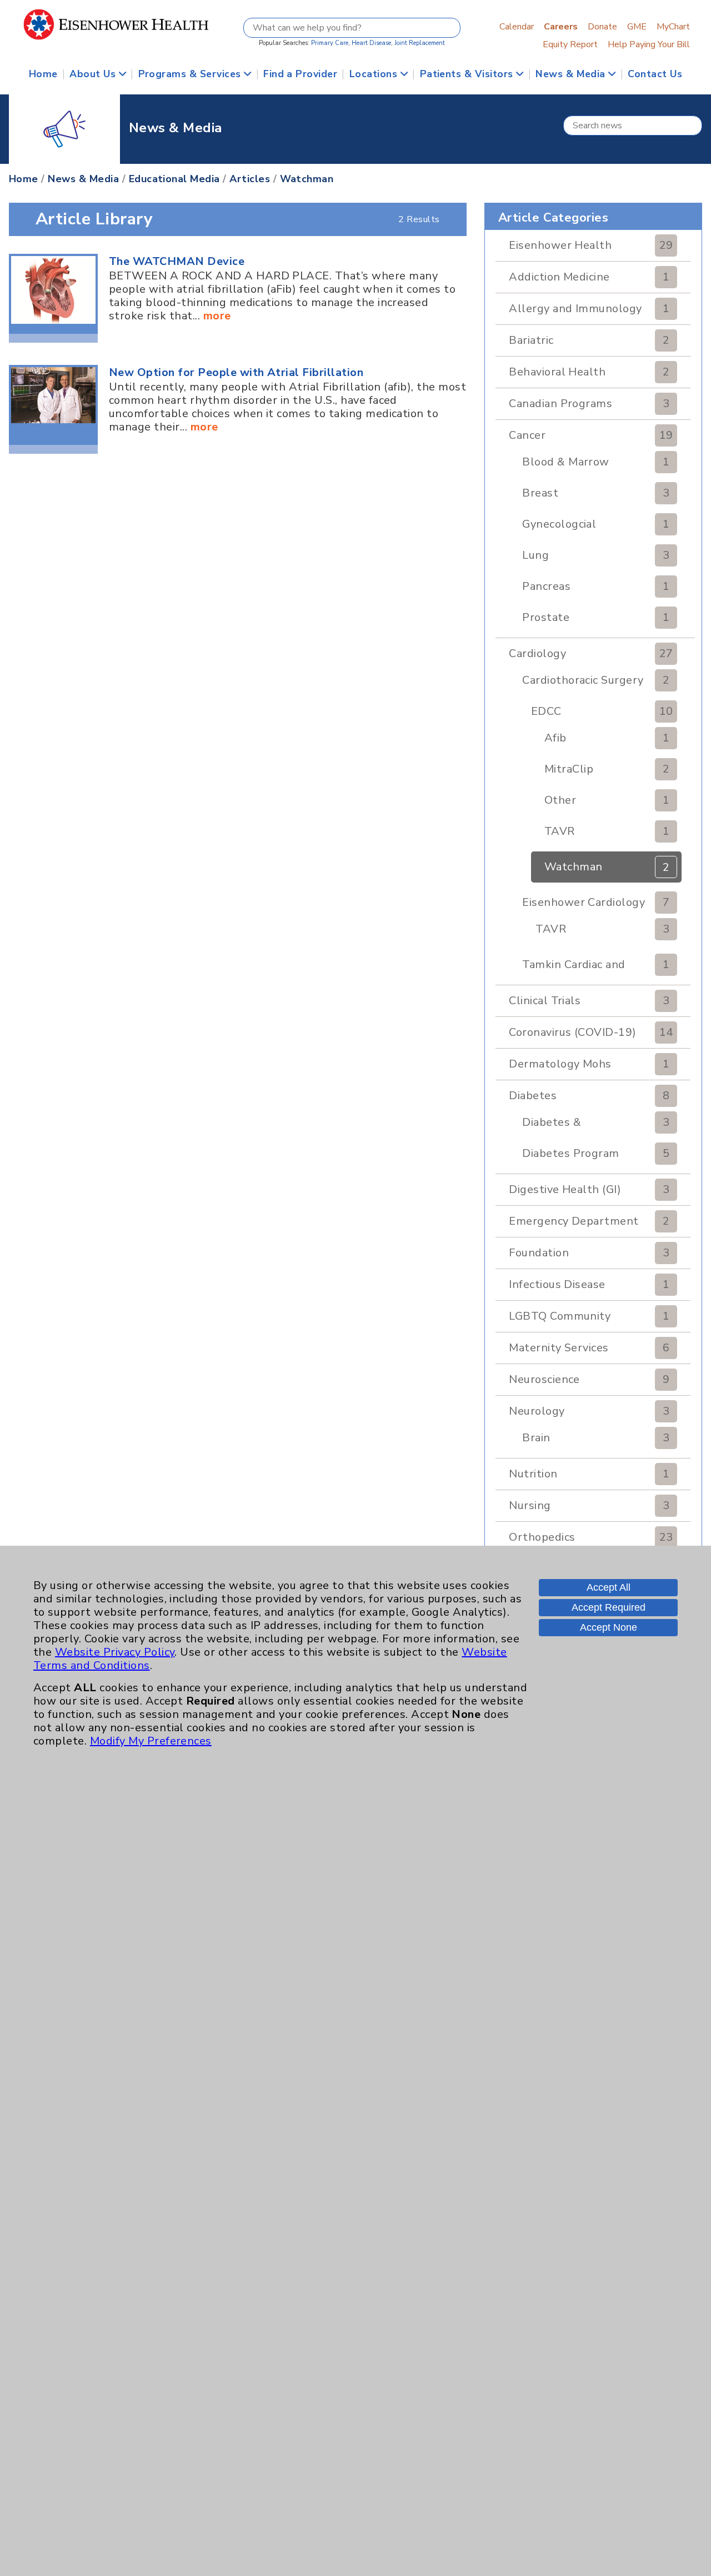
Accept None (609, 1627)
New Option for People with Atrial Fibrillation (236, 372)
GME (637, 27)
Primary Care (330, 43)
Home (43, 74)
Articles (250, 179)
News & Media (572, 74)
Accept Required (609, 1607)
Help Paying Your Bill (649, 44)
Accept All (609, 1587)
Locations (375, 74)
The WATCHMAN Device (177, 261)
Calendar (517, 27)
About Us (94, 74)
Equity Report (570, 44)
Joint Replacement (420, 43)
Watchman (307, 179)
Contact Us (655, 74)
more (217, 316)
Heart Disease (371, 43)
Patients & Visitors (468, 74)
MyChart (673, 27)
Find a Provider (300, 74)
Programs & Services (191, 74)
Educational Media (174, 179)
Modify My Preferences (151, 1741)
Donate (602, 27)
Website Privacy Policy (115, 1652)
